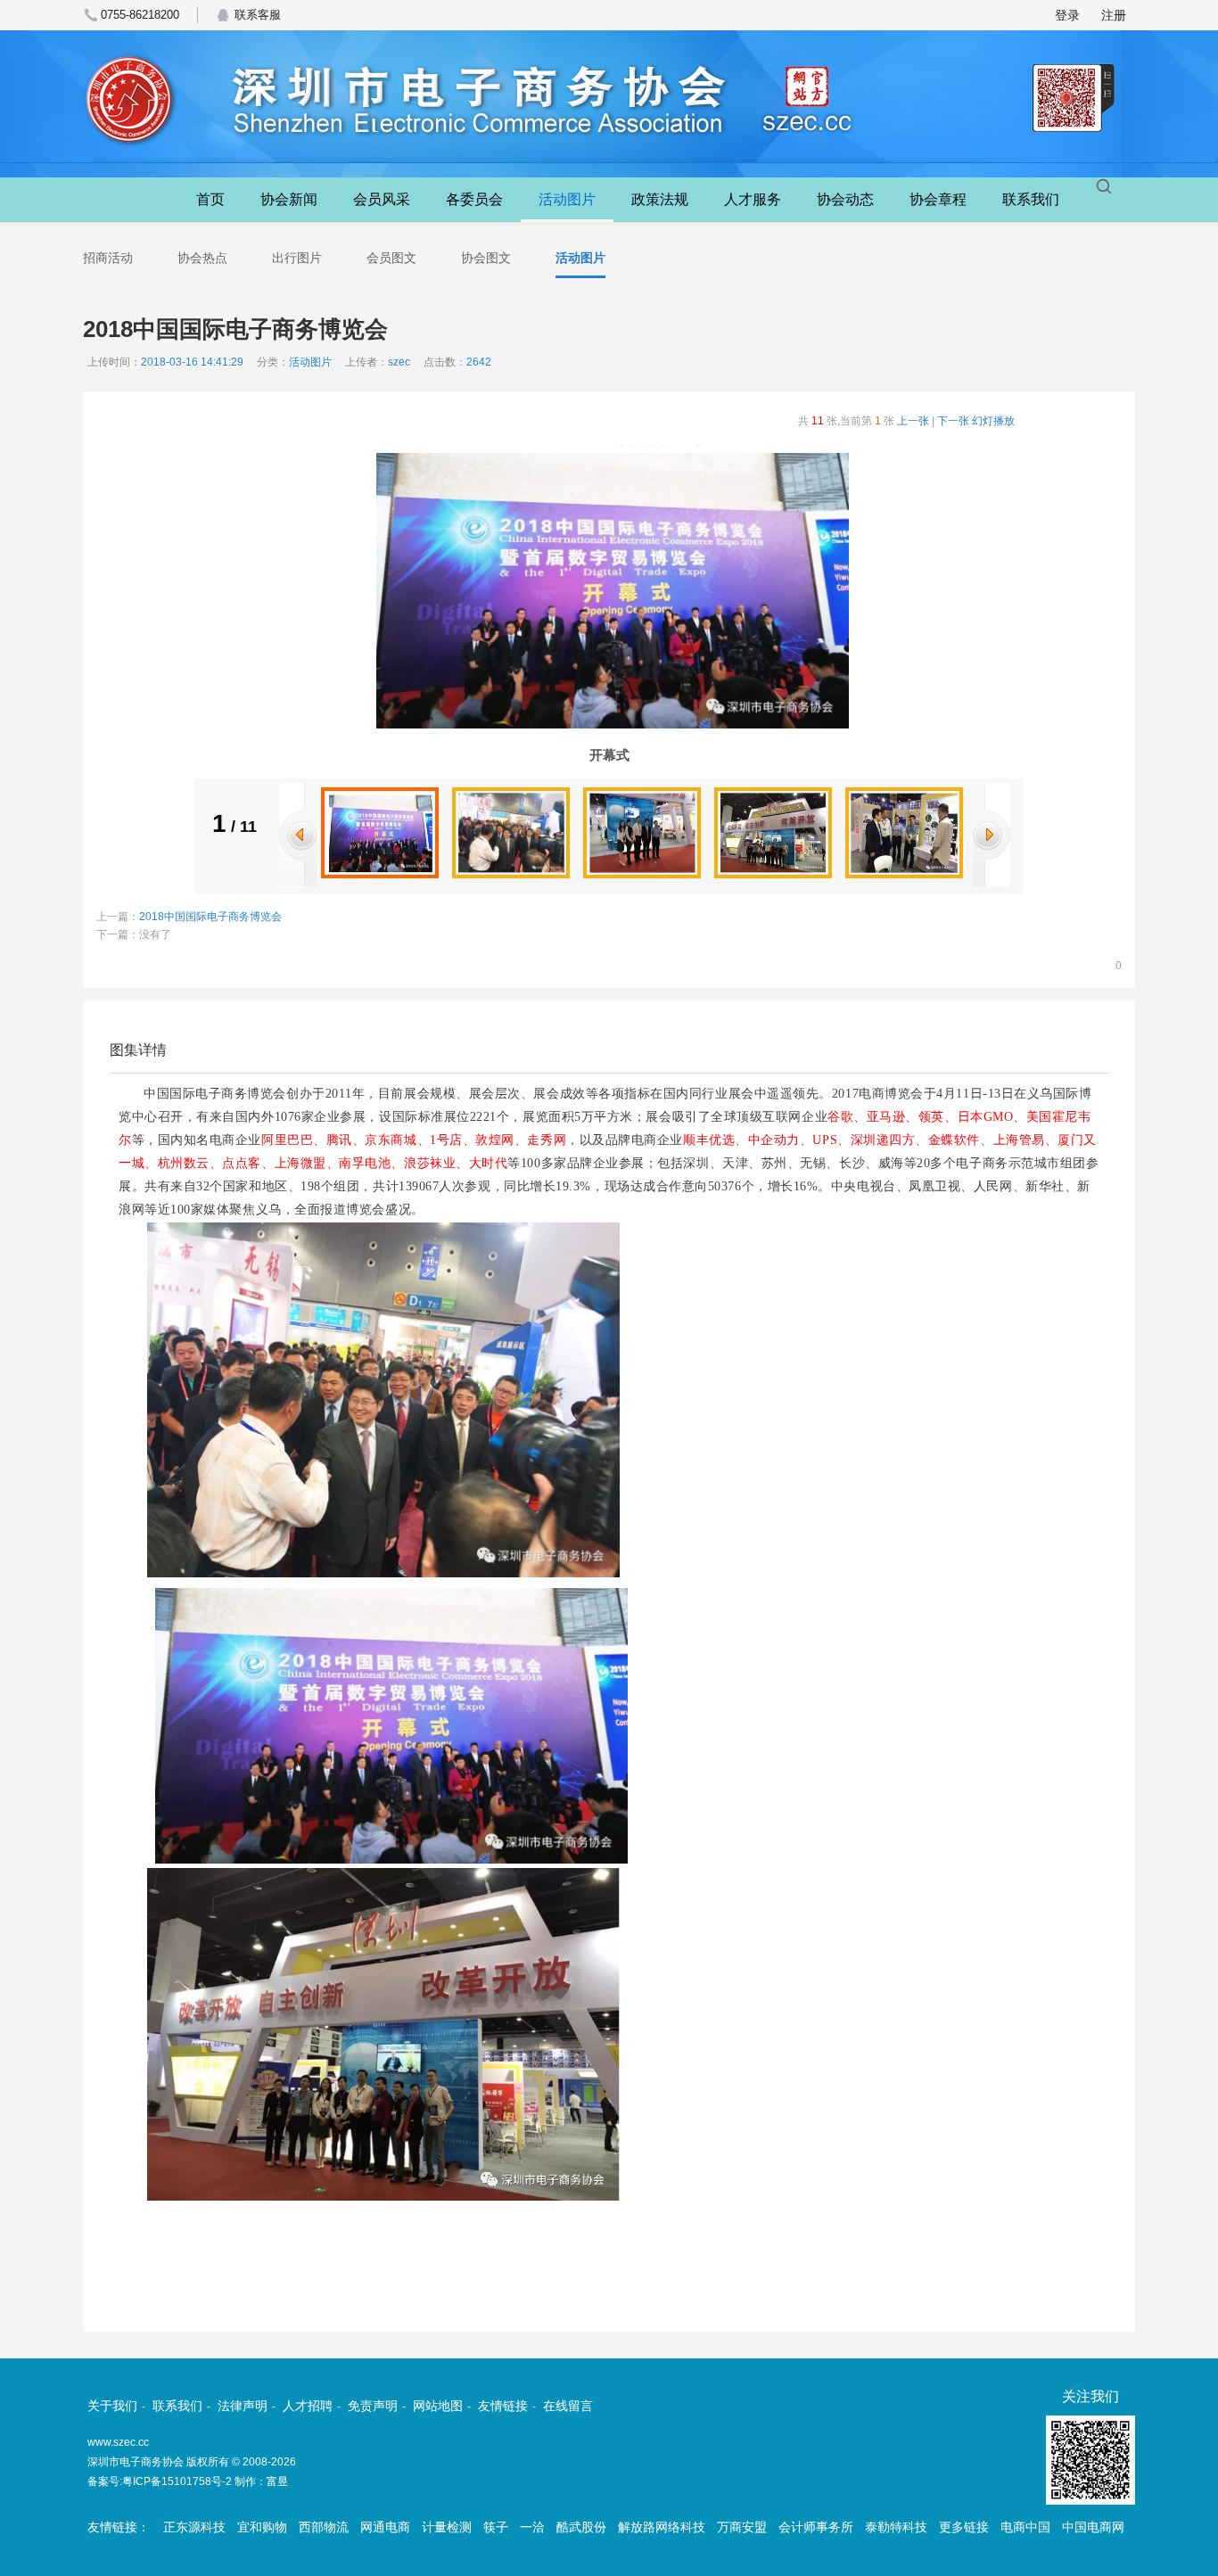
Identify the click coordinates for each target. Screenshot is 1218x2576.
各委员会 (474, 199)
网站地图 (438, 2406)
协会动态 (845, 199)
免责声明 (373, 2406)
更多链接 (964, 2527)
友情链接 (503, 2406)
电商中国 (1025, 2527)
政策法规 (660, 199)
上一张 (913, 421)
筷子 (496, 2527)
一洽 (532, 2527)
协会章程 (938, 199)
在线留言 (568, 2406)
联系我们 (1031, 199)
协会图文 (486, 258)
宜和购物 (262, 2527)
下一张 (953, 421)
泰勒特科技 (896, 2527)
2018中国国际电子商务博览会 (210, 917)
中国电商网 (1093, 2527)
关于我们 (112, 2406)
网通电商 (385, 2527)
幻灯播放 (993, 421)
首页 (210, 199)
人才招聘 (308, 2406)
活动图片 (567, 199)
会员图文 (391, 258)
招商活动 (108, 258)
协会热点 (202, 258)
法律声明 (243, 2406)
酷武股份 (581, 2527)
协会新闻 (289, 199)
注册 (1114, 15)
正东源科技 (194, 2527)
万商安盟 (742, 2527)
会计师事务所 (816, 2527)
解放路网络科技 (662, 2527)
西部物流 (324, 2527)
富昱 (277, 2481)
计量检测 (447, 2527)
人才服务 (753, 199)
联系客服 (258, 15)
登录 (1067, 15)
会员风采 (382, 199)
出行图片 (297, 258)
